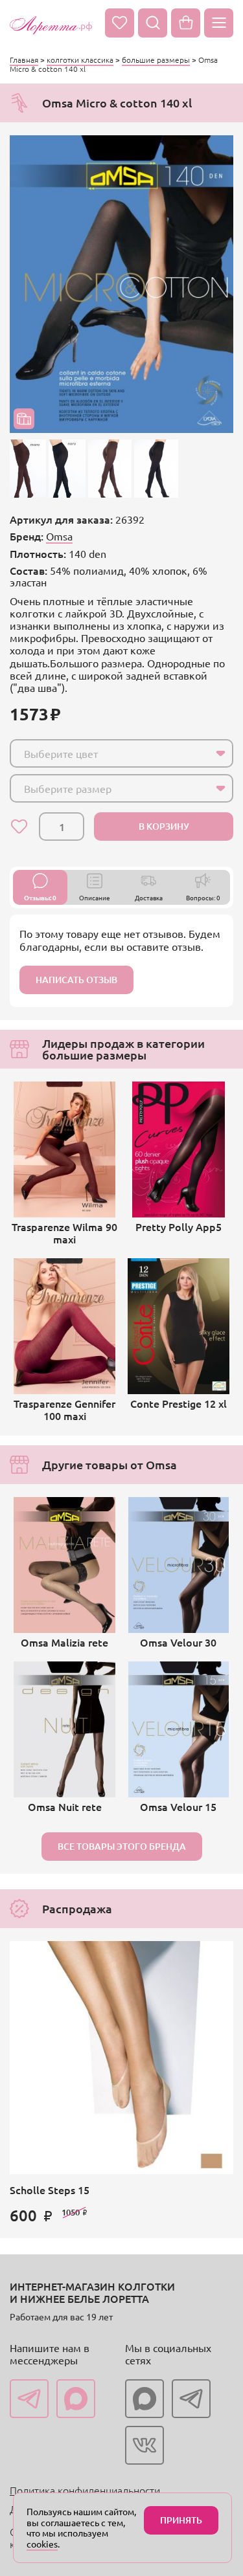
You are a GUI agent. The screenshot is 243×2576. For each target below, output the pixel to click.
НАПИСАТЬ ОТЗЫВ (76, 980)
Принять (181, 2520)
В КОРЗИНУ (164, 826)
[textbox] (110, 753)
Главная (24, 60)
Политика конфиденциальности (85, 2490)
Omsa (59, 536)
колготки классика (80, 60)
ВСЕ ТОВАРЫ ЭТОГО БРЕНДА (122, 1846)
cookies (42, 2544)
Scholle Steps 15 (50, 2190)
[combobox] (121, 753)
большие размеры (156, 60)
